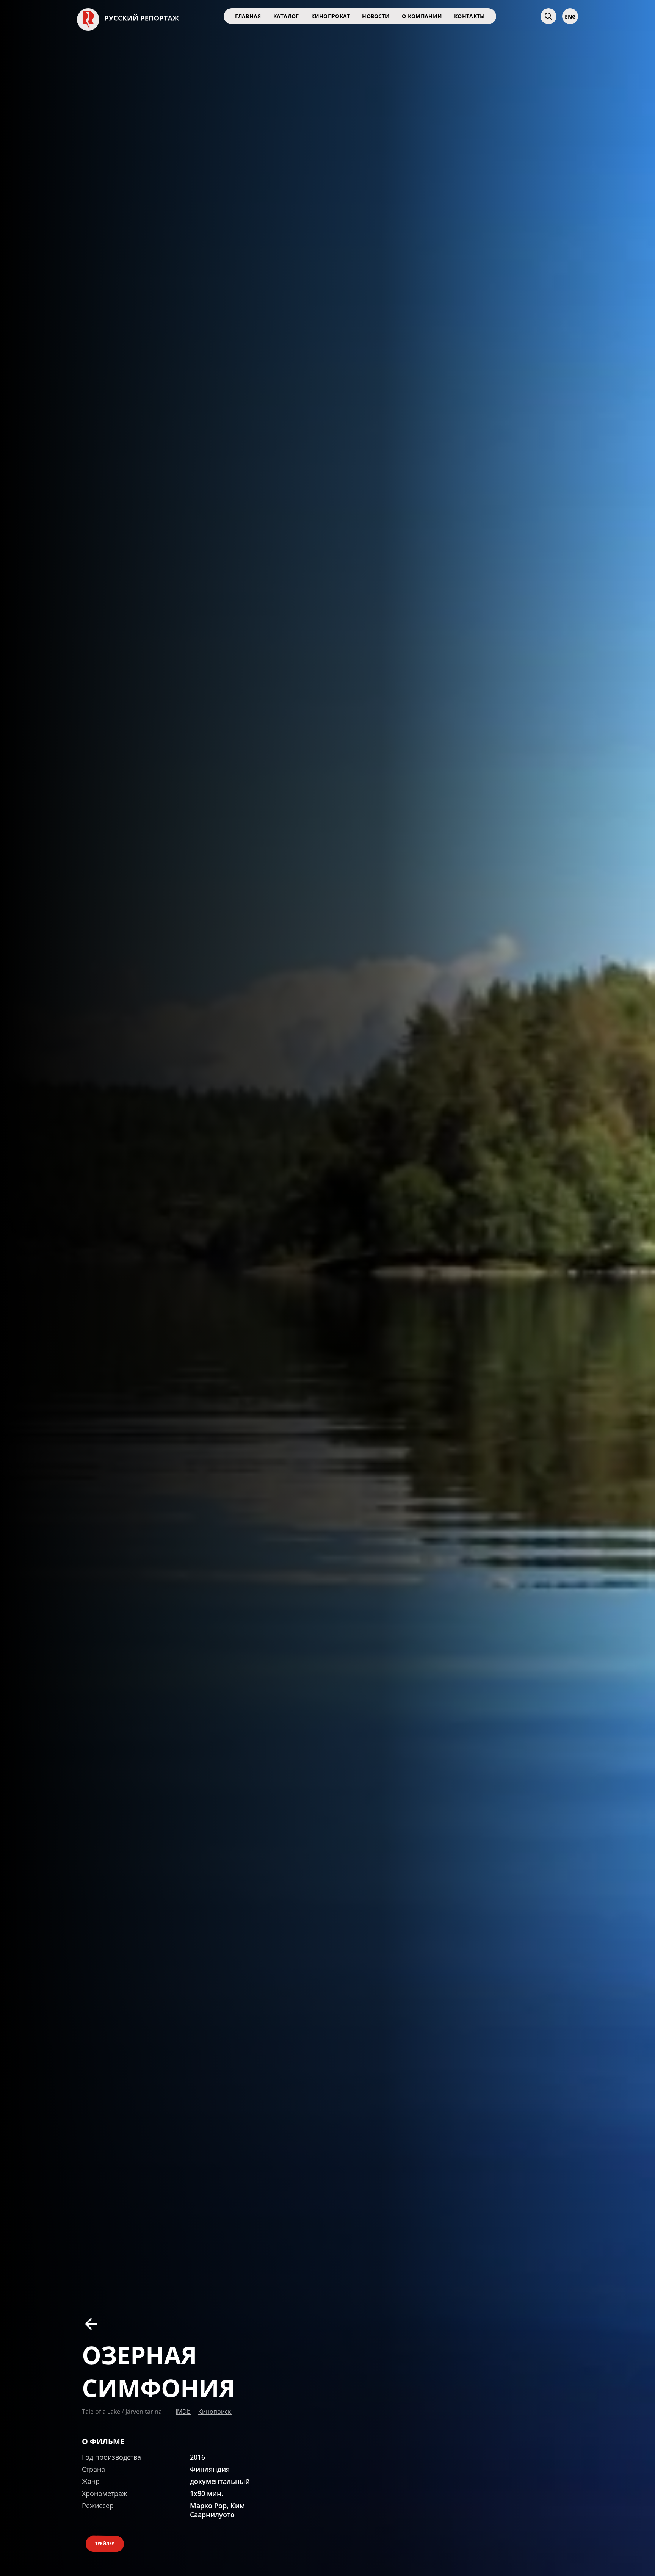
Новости (376, 16)
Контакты (469, 16)
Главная (248, 16)
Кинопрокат (331, 16)
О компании (422, 16)
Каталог (286, 16)
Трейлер (105, 2543)
